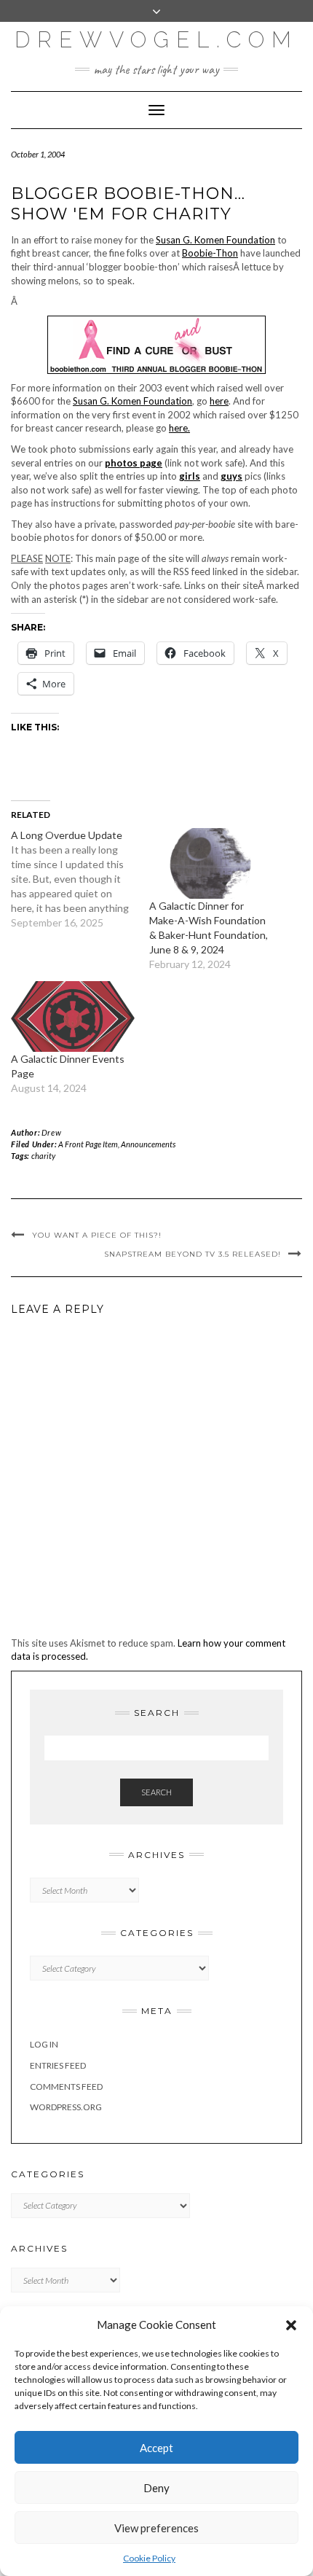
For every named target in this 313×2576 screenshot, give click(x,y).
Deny (156, 2488)
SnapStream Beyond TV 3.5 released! (193, 1254)
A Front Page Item (88, 1144)
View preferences (156, 2528)
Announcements (148, 1144)
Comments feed (66, 2087)
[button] (291, 2325)
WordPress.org (66, 2107)
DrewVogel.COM (156, 40)
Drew (51, 1132)
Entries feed (58, 2065)
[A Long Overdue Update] (80, 879)
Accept (156, 2448)
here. (179, 428)
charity (43, 1156)
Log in (44, 2044)
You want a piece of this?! (97, 1235)
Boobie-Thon (210, 253)
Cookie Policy (149, 2558)
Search (156, 1792)
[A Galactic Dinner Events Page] (73, 1016)
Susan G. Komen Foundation (215, 240)
